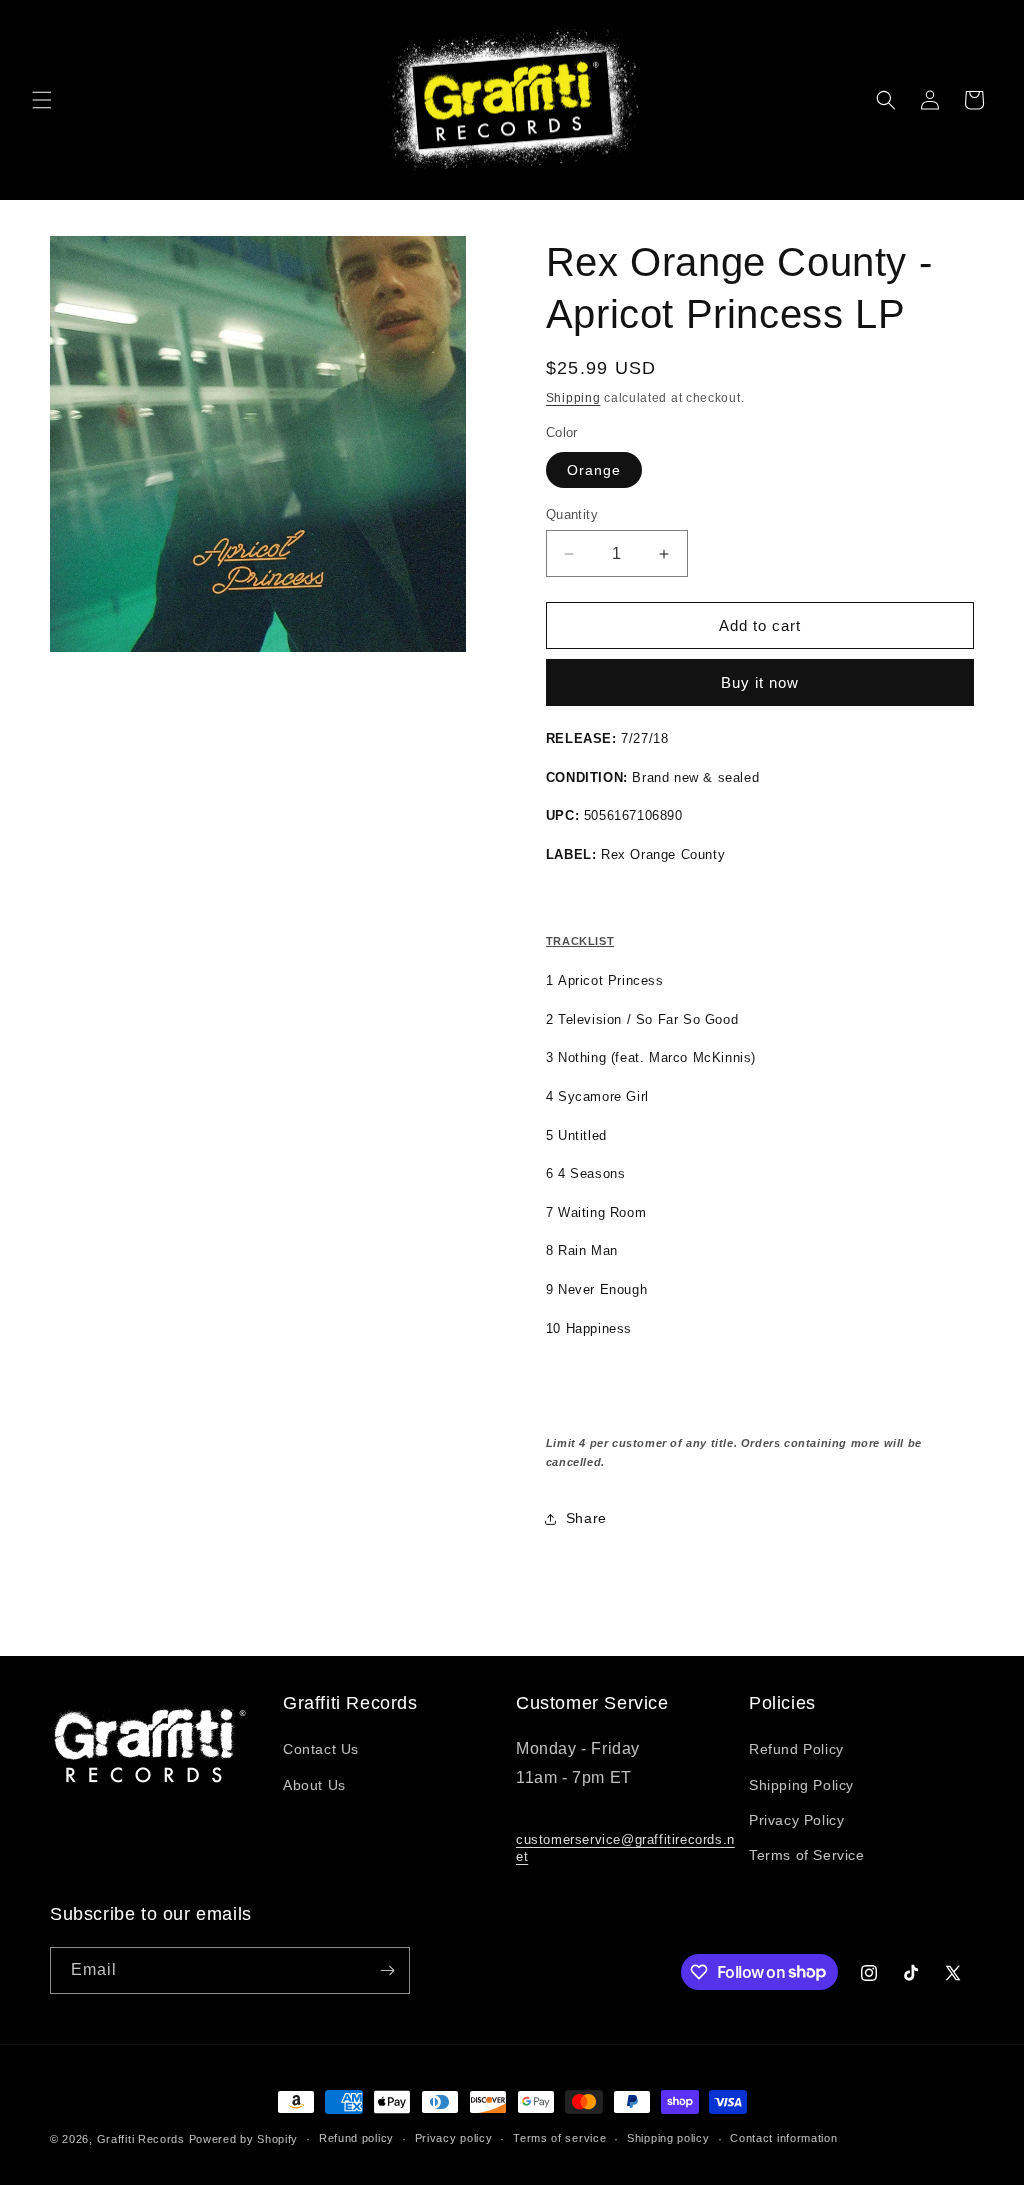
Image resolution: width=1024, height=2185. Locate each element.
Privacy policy (454, 2138)
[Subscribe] (387, 1970)
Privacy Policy (796, 1820)
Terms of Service (807, 1855)
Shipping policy (668, 2138)
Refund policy (356, 2138)
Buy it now (760, 682)
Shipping (573, 398)
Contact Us (321, 1749)
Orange (594, 470)
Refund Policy (796, 1749)
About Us (314, 1785)
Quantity (572, 514)
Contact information (783, 2138)
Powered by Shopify (244, 2139)
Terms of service (559, 2138)
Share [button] (586, 1518)
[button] (42, 100)
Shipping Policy (801, 1785)
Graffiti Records (141, 2139)
